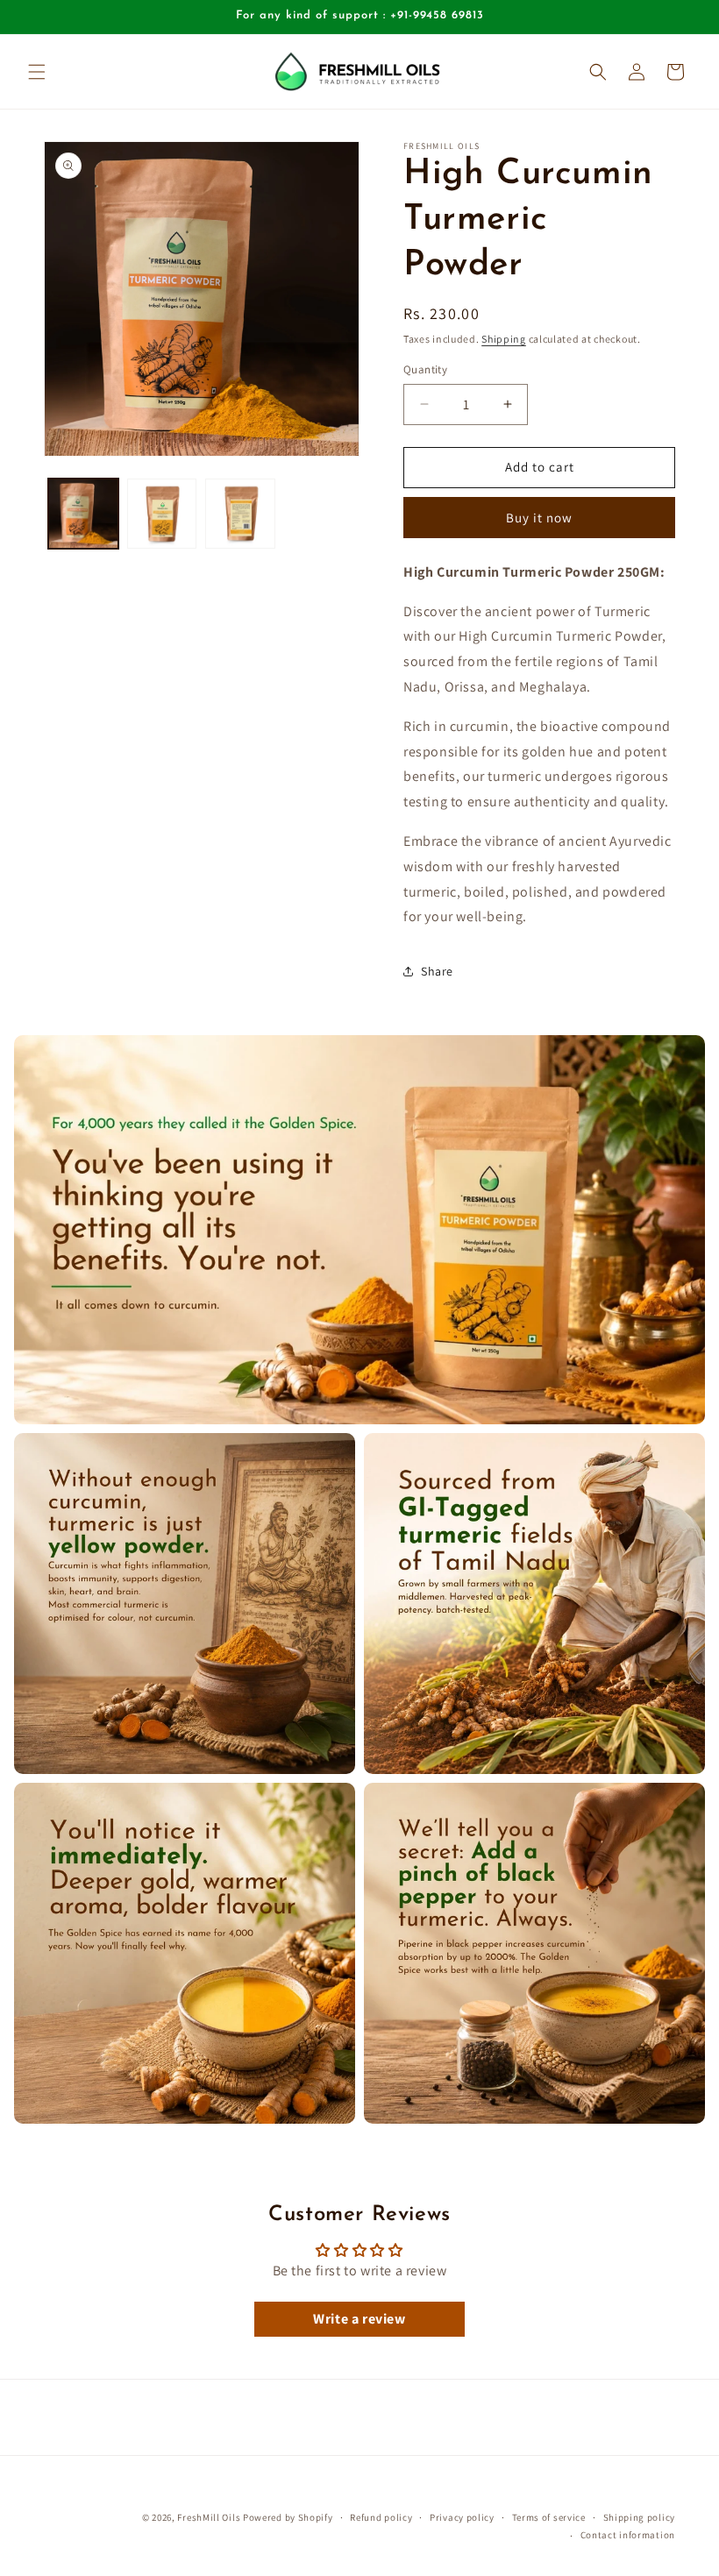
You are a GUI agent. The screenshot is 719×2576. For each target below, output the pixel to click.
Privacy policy (462, 2517)
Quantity (425, 369)
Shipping (504, 339)
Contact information (628, 2535)
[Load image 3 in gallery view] (240, 514)
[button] (37, 72)
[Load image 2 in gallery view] (162, 514)
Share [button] (437, 971)
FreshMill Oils (209, 2517)
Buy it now (539, 518)
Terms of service (549, 2517)
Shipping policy (640, 2517)
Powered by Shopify (288, 2517)
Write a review (359, 2319)
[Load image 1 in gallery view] (83, 514)
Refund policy (381, 2517)
